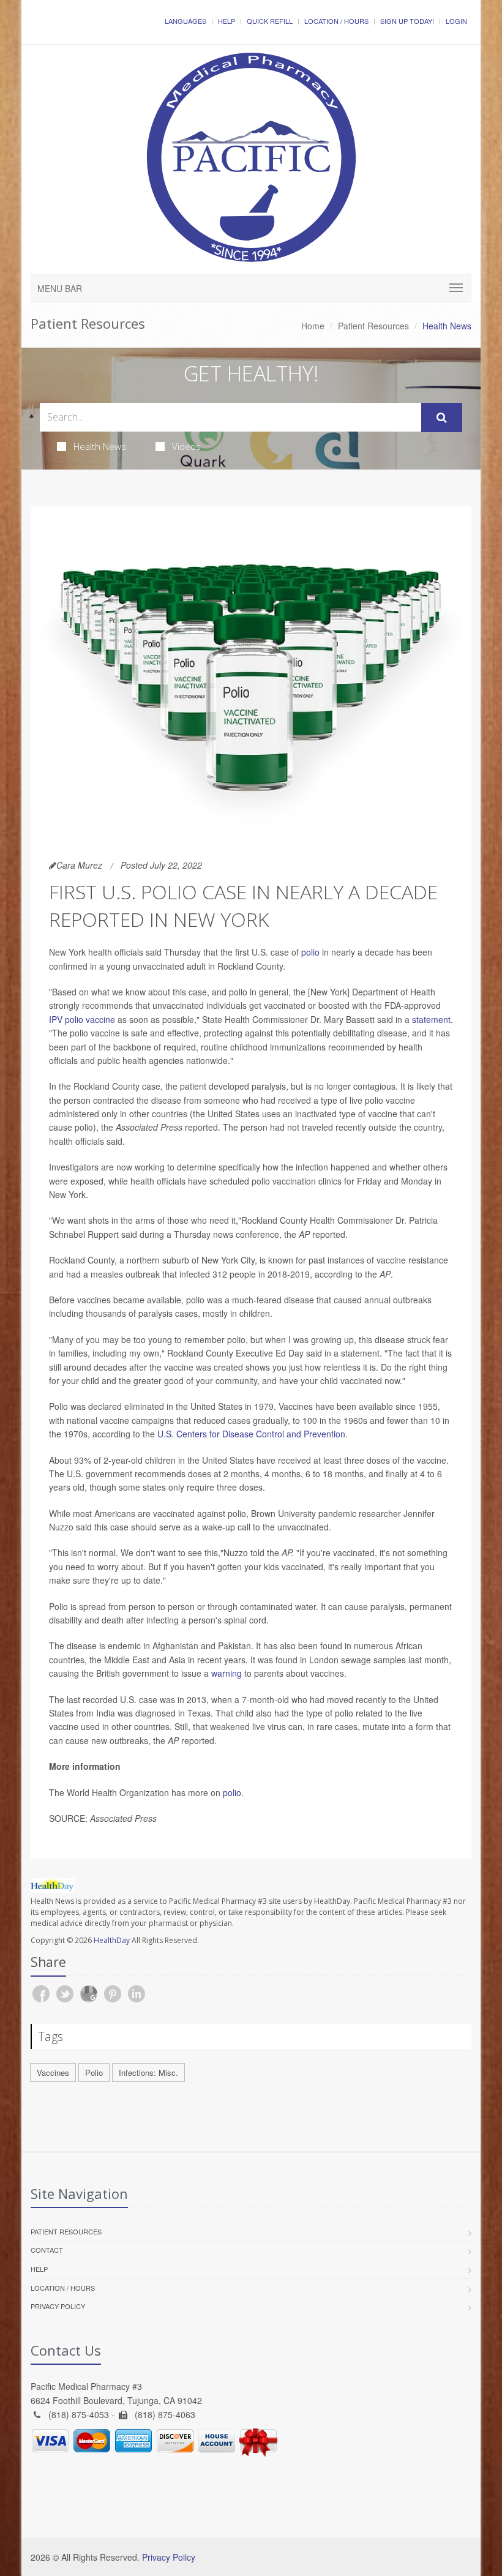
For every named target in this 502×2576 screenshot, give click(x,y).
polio (310, 952)
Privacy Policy (58, 2306)
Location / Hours (336, 21)
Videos (186, 446)
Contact (47, 2250)
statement (431, 1019)
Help (227, 21)
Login (456, 21)
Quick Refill (270, 21)
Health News (100, 446)
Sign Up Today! (407, 21)
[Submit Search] (442, 417)
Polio (94, 2072)
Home (313, 326)
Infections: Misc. (148, 2072)
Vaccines (53, 2072)
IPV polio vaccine (82, 1019)
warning (227, 1673)
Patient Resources (373, 326)
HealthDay (112, 1940)
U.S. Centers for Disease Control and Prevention (251, 1434)
